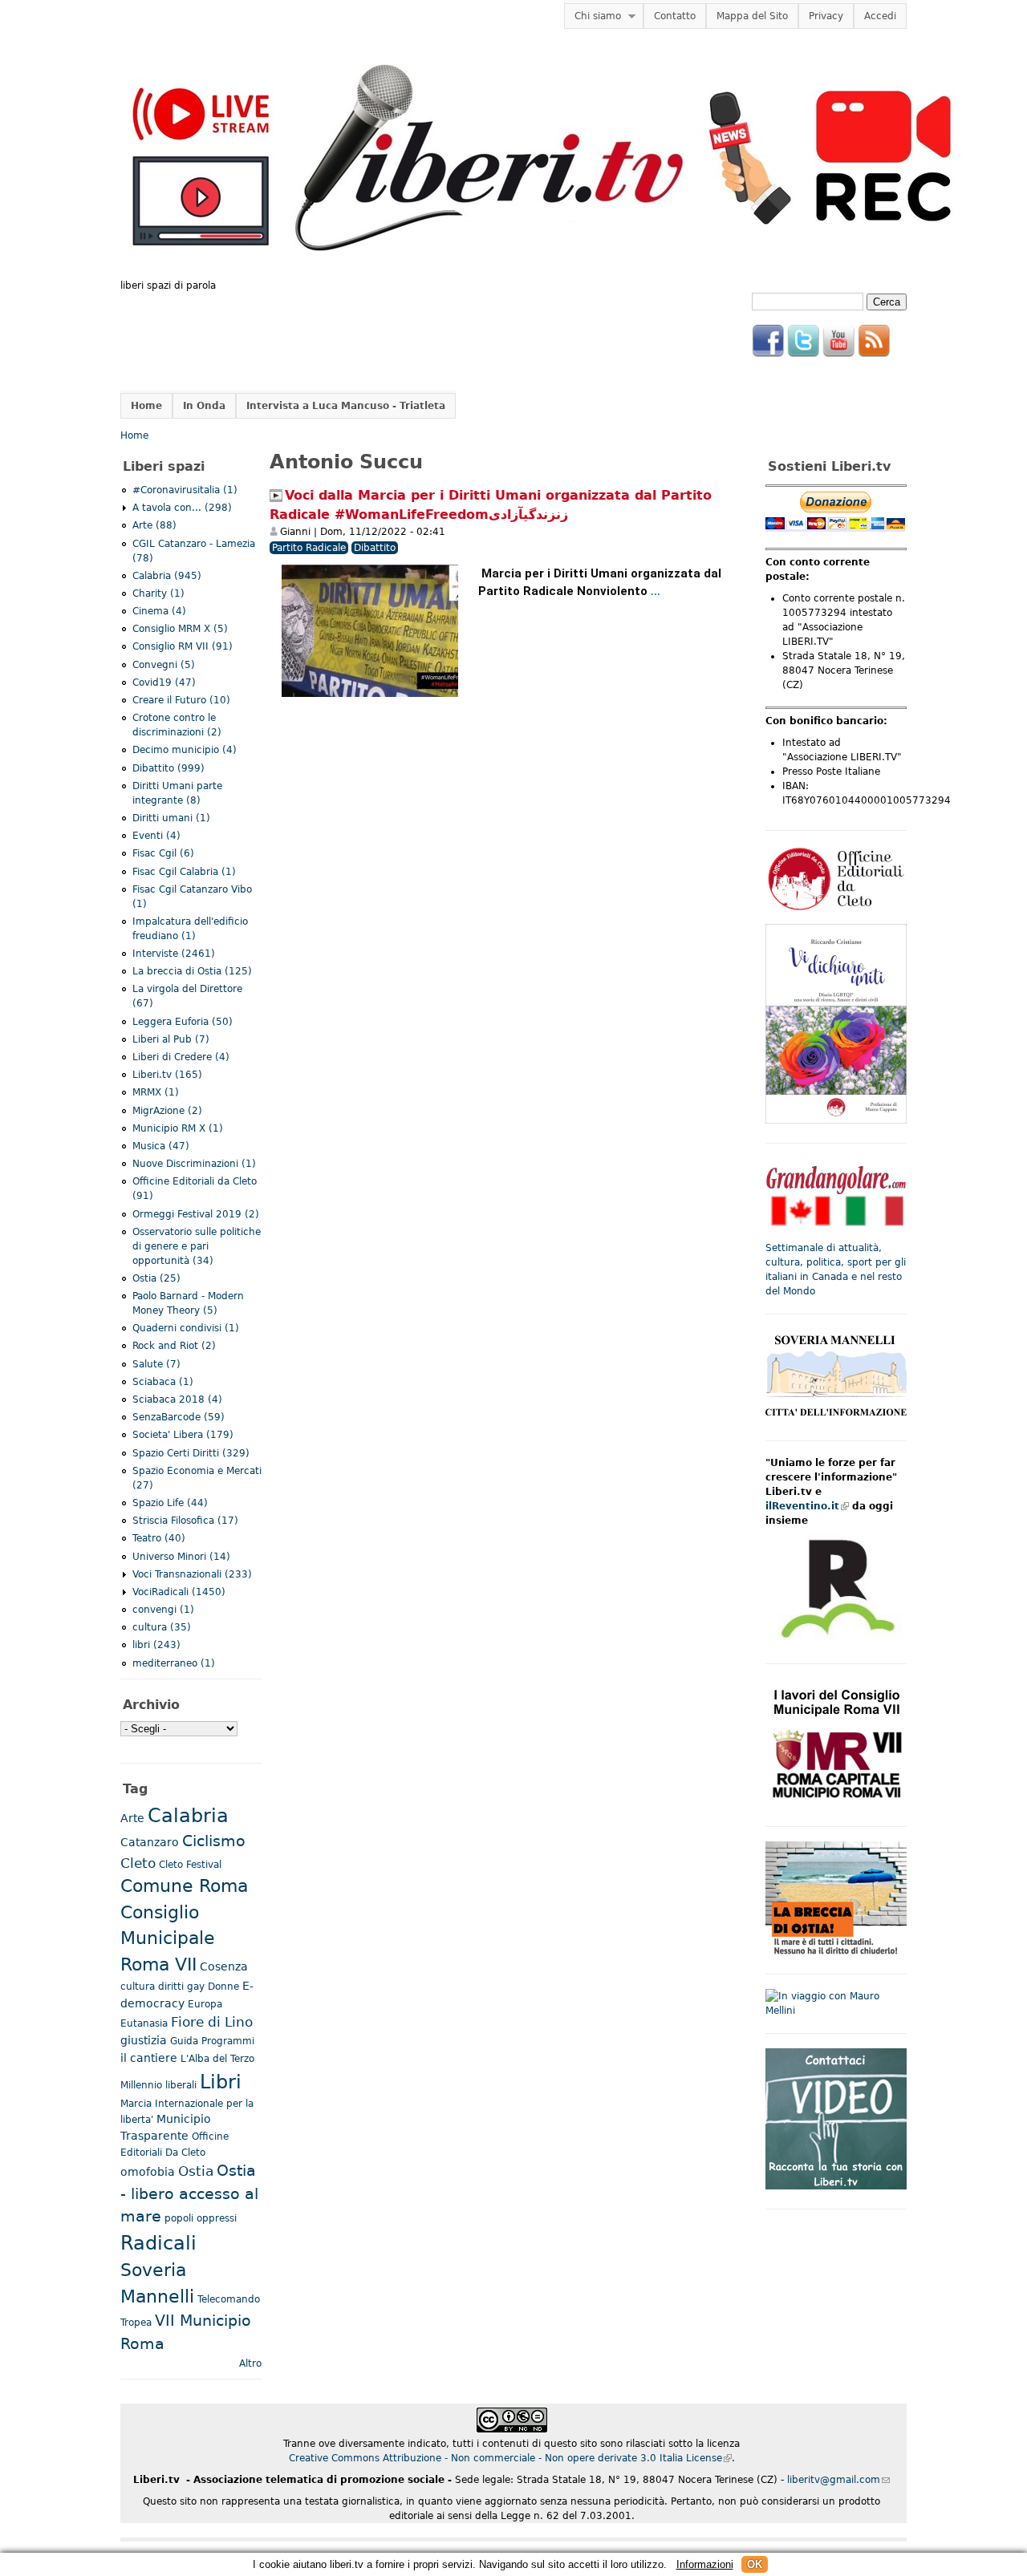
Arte (132, 1818)
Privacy (826, 16)
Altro (250, 2363)
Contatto (675, 16)
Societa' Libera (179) (183, 1435)
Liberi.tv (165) (167, 1075)
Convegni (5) (164, 665)
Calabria (188, 1816)
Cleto (138, 1863)
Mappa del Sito (752, 16)
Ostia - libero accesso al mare (189, 2194)
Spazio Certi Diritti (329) (191, 1453)
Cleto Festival (190, 1865)
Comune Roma (184, 1886)
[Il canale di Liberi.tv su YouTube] (838, 354)
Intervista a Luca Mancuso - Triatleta (346, 406)
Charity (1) (158, 593)
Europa (205, 2004)
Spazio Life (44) (170, 1503)
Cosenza (224, 1966)
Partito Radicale (309, 548)
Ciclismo (214, 1841)
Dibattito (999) (168, 768)
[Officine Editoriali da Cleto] (836, 909)
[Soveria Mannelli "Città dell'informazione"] (836, 1418)
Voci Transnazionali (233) (192, 1574)
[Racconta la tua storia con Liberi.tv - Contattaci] (836, 2186)
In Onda (204, 406)
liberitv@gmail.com (838, 2480)
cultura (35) (162, 1627)
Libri (221, 2082)
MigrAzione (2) (167, 1111)
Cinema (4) (159, 611)
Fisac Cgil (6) (163, 853)
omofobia (148, 2172)
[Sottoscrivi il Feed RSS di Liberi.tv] (874, 354)
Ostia (196, 2171)
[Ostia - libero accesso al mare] (836, 1951)
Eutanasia (144, 2023)
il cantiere (149, 2058)
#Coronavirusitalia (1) (185, 490)
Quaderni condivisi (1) (186, 1328)
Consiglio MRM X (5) (180, 629)
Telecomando (229, 2299)
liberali (181, 2085)
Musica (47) (161, 1146)
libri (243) (156, 1645)
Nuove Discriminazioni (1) (194, 1164)
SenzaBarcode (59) (179, 1417)
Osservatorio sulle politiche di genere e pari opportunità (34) (197, 1246)
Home (146, 406)
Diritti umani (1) (171, 818)
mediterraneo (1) (174, 1663)
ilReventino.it (807, 1506)
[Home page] (542, 271)
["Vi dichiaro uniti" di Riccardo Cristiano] (836, 1120)
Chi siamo (593, 16)
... (656, 592)
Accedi (880, 16)
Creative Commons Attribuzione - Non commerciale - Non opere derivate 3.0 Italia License (510, 2458)
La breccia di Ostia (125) (192, 971)
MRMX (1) (156, 1092)
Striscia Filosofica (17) (185, 1521)
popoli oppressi (201, 2218)
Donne (223, 1987)
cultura (138, 1987)
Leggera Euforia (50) (183, 1022)
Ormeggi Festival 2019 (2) (196, 1214)
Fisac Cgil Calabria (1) (184, 872)
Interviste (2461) (174, 954)
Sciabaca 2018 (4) (177, 1399)
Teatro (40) (159, 1538)
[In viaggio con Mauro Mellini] (836, 2011)
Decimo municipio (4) (185, 750)
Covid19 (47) (164, 682)
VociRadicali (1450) (179, 1592)
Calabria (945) (167, 576)
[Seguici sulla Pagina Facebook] (768, 354)
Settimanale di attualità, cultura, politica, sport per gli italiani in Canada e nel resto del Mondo (836, 1270)
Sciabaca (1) (163, 1382)
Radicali (158, 2243)
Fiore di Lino (212, 2022)
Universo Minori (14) (181, 1557)
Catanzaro (150, 1842)
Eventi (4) (156, 836)
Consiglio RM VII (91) (183, 646)
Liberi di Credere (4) (181, 1057)
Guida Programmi (212, 2041)
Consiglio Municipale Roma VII (168, 1938)
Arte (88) (154, 525)
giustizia (144, 2040)
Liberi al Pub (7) (171, 1039)
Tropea (136, 2323)
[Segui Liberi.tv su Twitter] (803, 354)
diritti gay (181, 1987)
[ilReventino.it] (836, 1641)
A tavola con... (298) (182, 508)
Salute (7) (156, 1364)
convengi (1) (163, 1610)
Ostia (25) (156, 1278)
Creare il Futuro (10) (181, 700)
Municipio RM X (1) (178, 1128)
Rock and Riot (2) (174, 1346)
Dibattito (375, 548)
